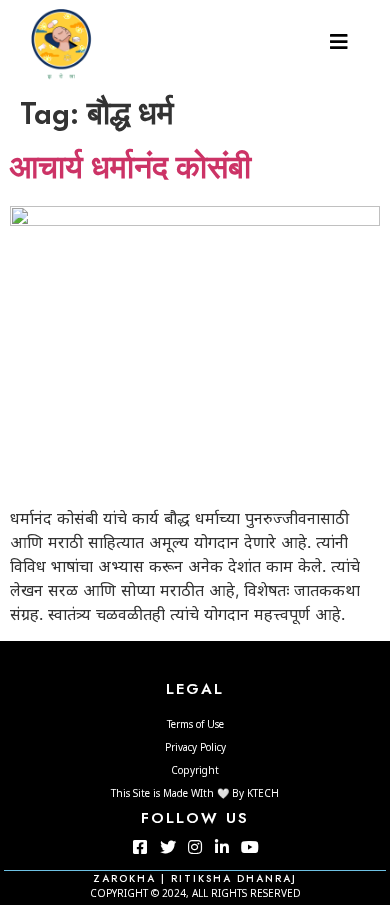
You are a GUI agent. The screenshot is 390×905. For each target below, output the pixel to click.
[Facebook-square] (140, 847)
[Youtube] (250, 847)
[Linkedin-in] (222, 847)
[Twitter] (167, 847)
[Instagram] (195, 847)
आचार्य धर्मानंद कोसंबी (130, 170)
